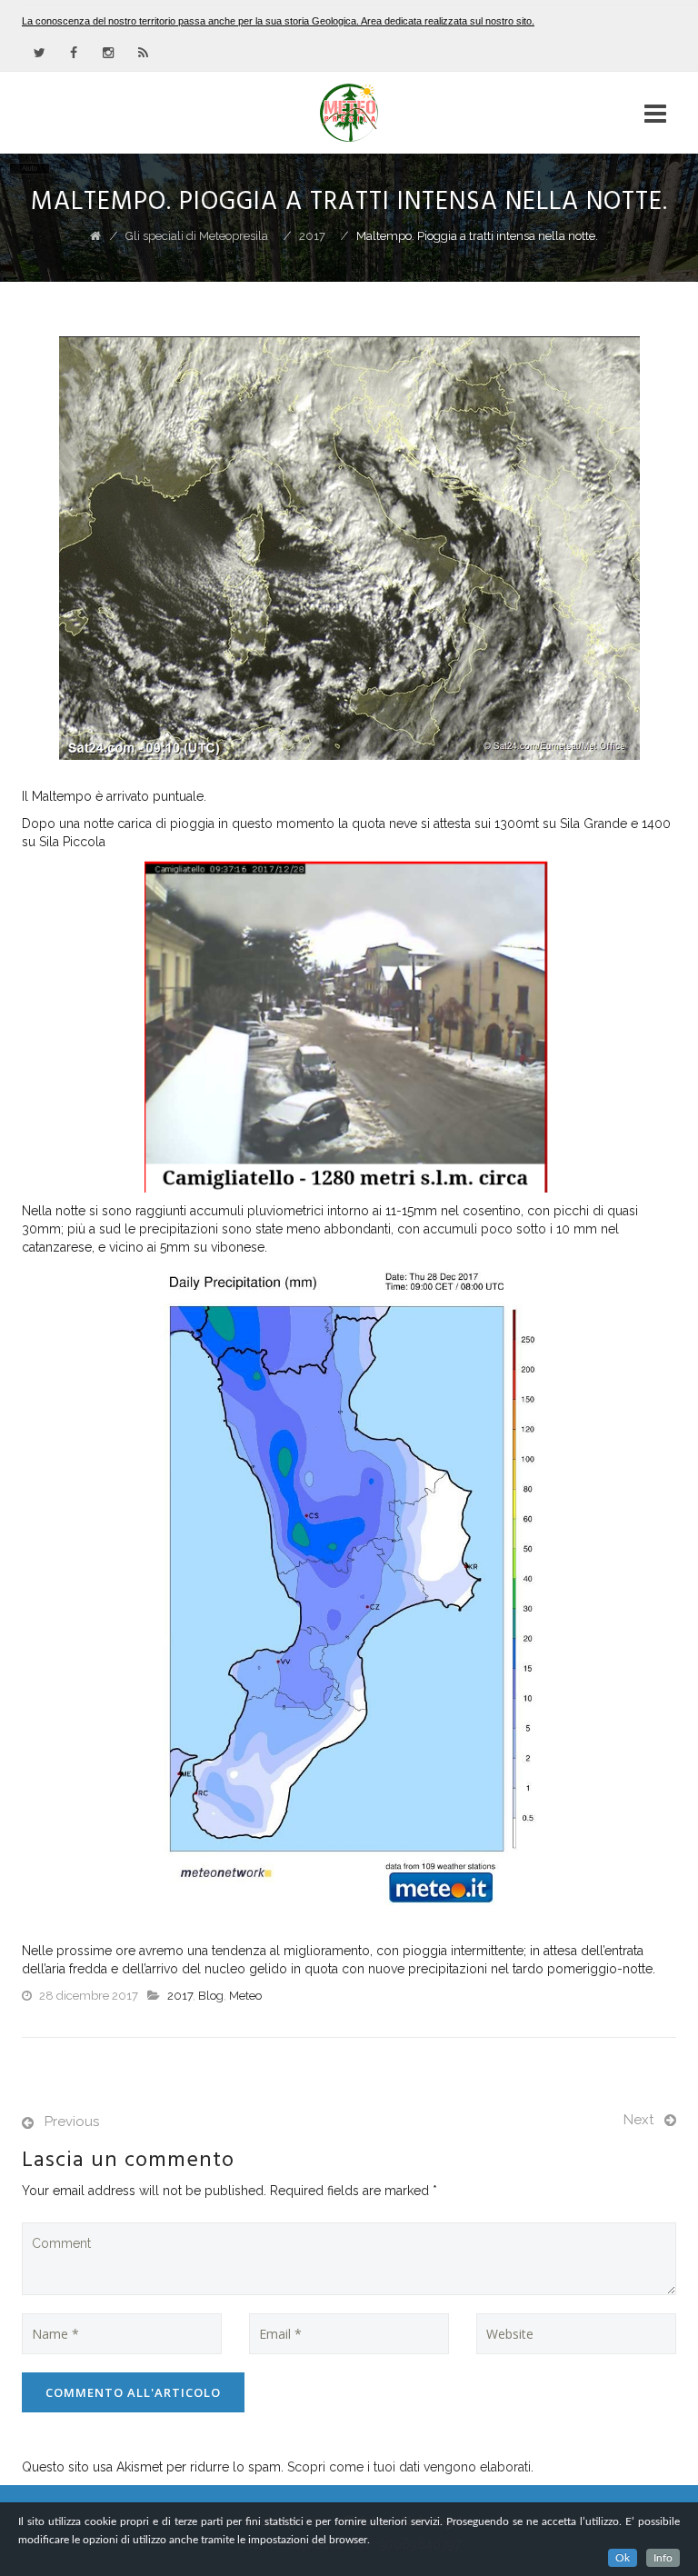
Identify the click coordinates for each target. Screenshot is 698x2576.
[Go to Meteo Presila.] (95, 236)
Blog (211, 1996)
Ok (623, 2558)
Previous (72, 2122)
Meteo (245, 1996)
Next (638, 2120)
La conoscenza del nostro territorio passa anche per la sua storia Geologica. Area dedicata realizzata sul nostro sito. (278, 21)
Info (663, 2558)
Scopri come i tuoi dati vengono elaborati (409, 2467)
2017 (180, 1996)
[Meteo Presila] (349, 113)
